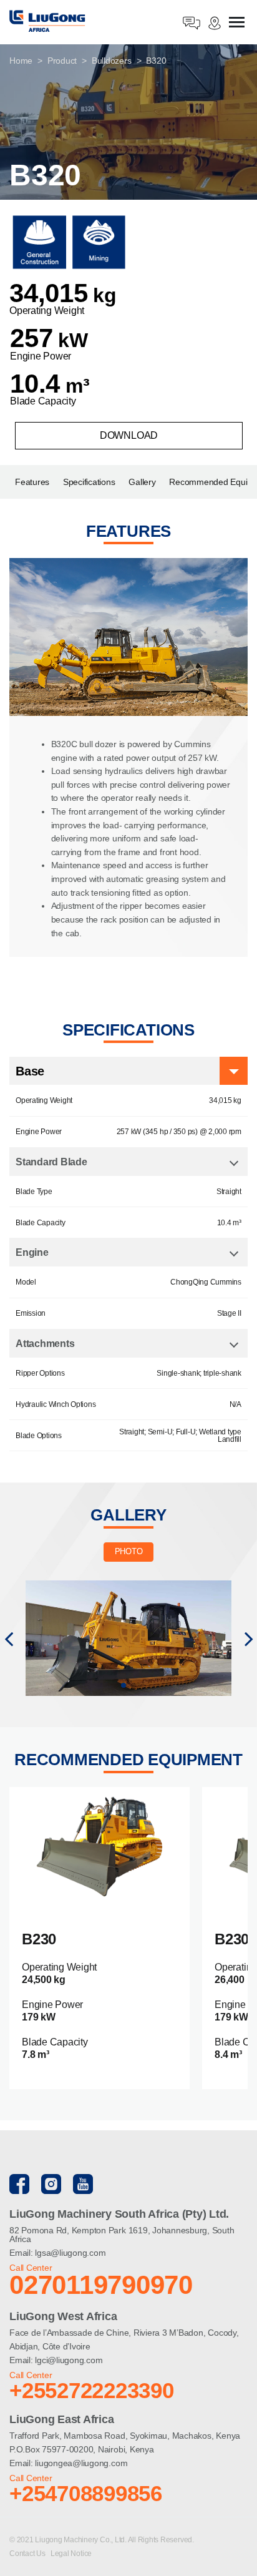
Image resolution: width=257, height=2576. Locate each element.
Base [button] (30, 1071)
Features (32, 482)
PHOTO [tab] (129, 1551)
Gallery (142, 482)
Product (62, 61)
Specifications (89, 482)
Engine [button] (32, 1252)
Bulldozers (112, 61)
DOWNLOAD (129, 435)
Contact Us (28, 2554)
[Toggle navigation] (237, 23)
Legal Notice (71, 2554)
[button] (8, 1638)
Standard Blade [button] (51, 1162)
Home (21, 61)
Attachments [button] (45, 1344)
